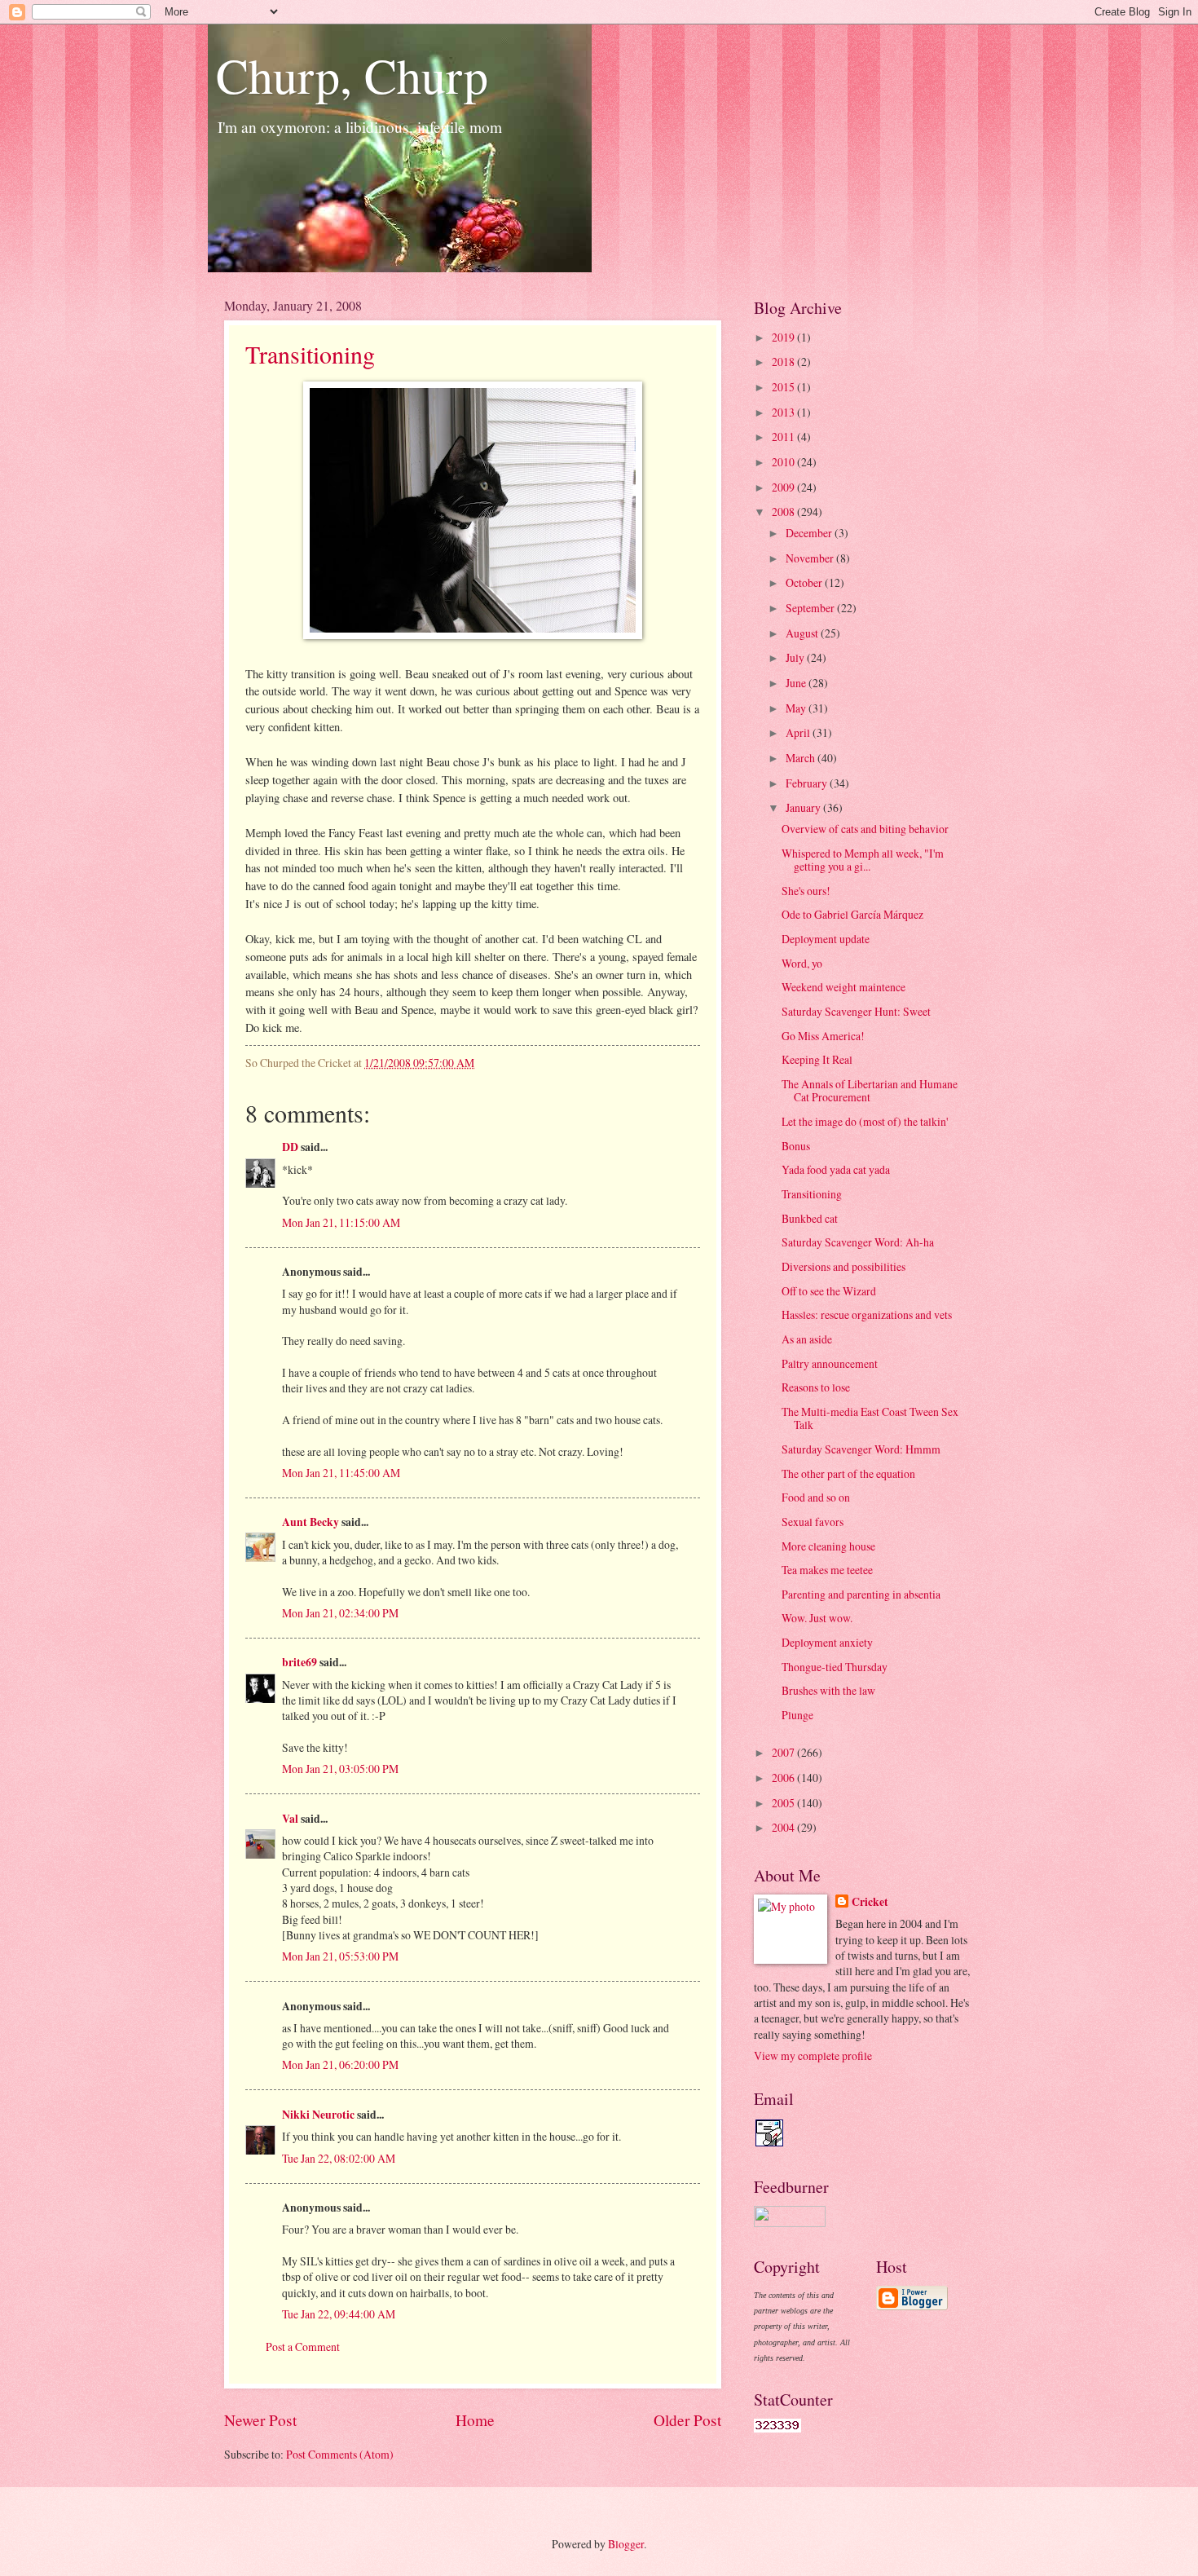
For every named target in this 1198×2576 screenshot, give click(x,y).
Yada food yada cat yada (836, 1169)
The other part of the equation (848, 1473)
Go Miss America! (823, 1036)
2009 (784, 487)
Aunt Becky (311, 1522)
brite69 (299, 1662)
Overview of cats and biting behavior (865, 829)
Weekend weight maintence (843, 987)
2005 (784, 1803)
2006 (784, 1778)
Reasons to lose (816, 1387)
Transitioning (310, 354)
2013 (784, 412)
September (811, 608)
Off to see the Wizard (829, 1291)
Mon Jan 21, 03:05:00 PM (340, 1769)
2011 (784, 437)
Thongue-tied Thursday (835, 1667)
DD (290, 1147)
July (796, 657)
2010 (784, 462)
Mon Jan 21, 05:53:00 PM (340, 1956)
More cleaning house (828, 1546)
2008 (784, 512)
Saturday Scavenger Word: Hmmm (861, 1449)
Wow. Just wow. (817, 1618)
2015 (784, 387)
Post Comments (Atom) (340, 2454)
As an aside (807, 1339)
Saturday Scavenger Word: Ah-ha (858, 1242)
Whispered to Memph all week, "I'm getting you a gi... (863, 860)
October (805, 582)
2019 (784, 337)
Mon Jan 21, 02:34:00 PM (340, 1613)
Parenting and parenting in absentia (861, 1594)
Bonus (796, 1146)
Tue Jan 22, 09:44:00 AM (339, 2314)
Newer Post (260, 2420)
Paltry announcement (830, 1363)
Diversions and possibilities (843, 1266)
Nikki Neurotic (318, 2115)
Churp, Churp (352, 75)
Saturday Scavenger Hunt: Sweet (856, 1011)
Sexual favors (813, 1522)
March (802, 758)
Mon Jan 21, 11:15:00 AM (341, 1222)
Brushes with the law (828, 1690)
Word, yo (802, 963)
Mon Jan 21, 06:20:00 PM (340, 2064)
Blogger (626, 2544)
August (803, 633)
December (810, 533)
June (797, 683)
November (811, 558)
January (804, 807)
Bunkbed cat (810, 1218)
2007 (784, 1752)
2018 (784, 362)
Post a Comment (303, 2347)
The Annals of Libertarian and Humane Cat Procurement (870, 1091)
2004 (784, 1827)
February (808, 783)
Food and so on (816, 1497)
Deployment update (826, 939)
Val (290, 1819)
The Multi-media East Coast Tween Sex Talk (870, 1418)
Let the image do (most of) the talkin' (865, 1121)
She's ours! (806, 891)
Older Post (687, 2420)
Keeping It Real (817, 1059)
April (799, 732)
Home (475, 2420)
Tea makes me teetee (827, 1570)
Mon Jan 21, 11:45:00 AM (341, 1473)
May (797, 708)
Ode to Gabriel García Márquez (852, 914)
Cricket (870, 1902)
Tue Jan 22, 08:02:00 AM (339, 2158)
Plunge (797, 1715)
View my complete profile (813, 2056)
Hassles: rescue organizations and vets (867, 1314)
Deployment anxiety (827, 1642)
